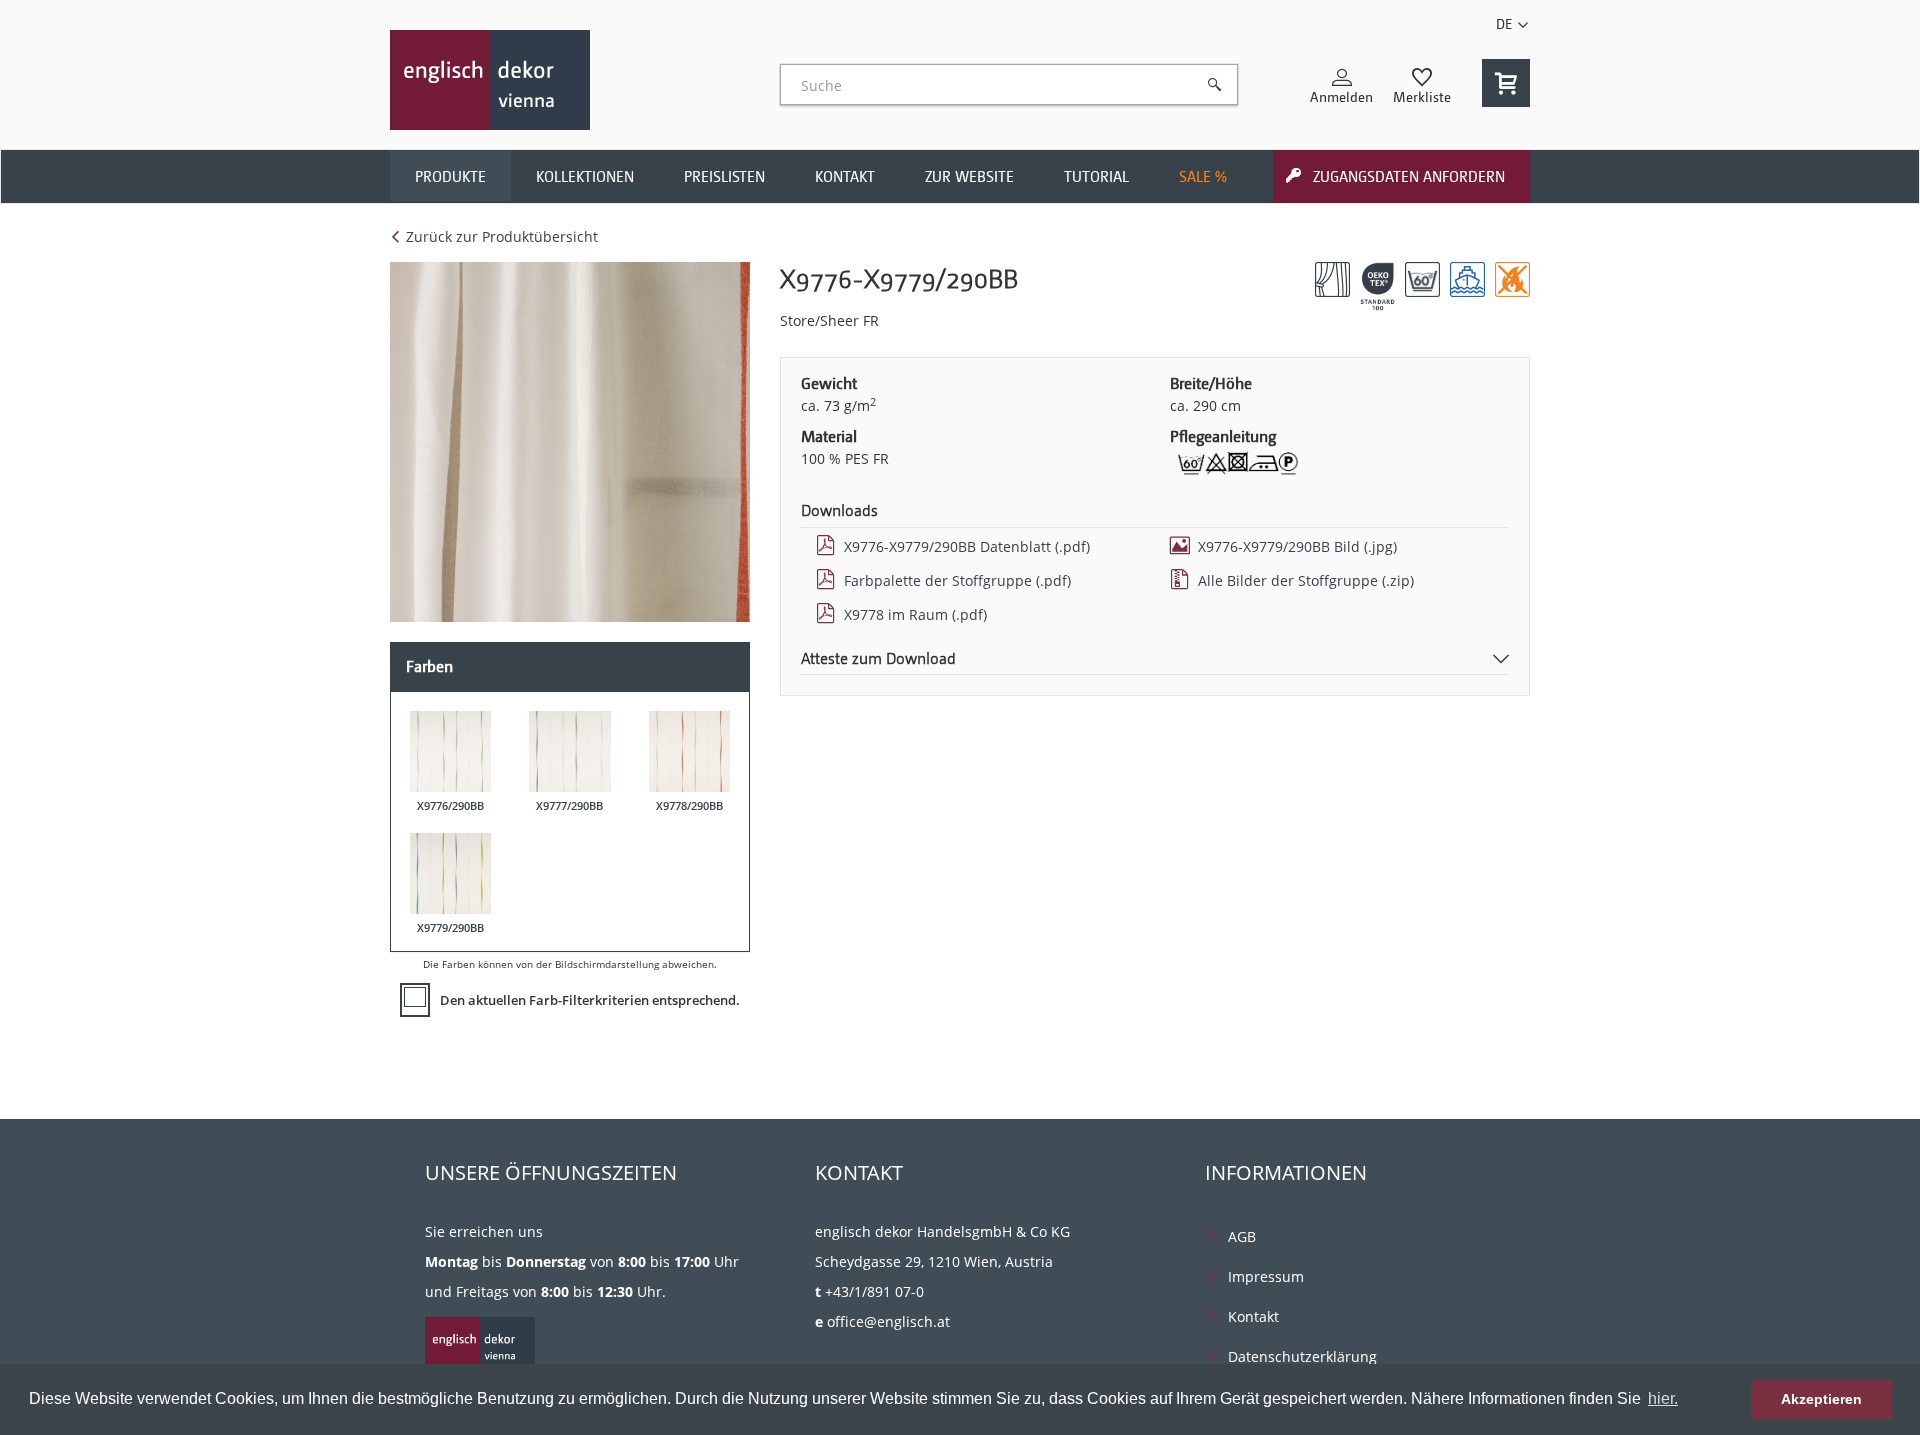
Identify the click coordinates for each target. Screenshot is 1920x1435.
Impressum (1266, 1276)
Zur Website (969, 177)
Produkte (450, 177)
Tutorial (1096, 177)
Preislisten (724, 177)
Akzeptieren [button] (1821, 1399)
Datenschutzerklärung (1302, 1356)
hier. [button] (1663, 1398)
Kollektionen (585, 177)
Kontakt (845, 177)
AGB (1242, 1236)
